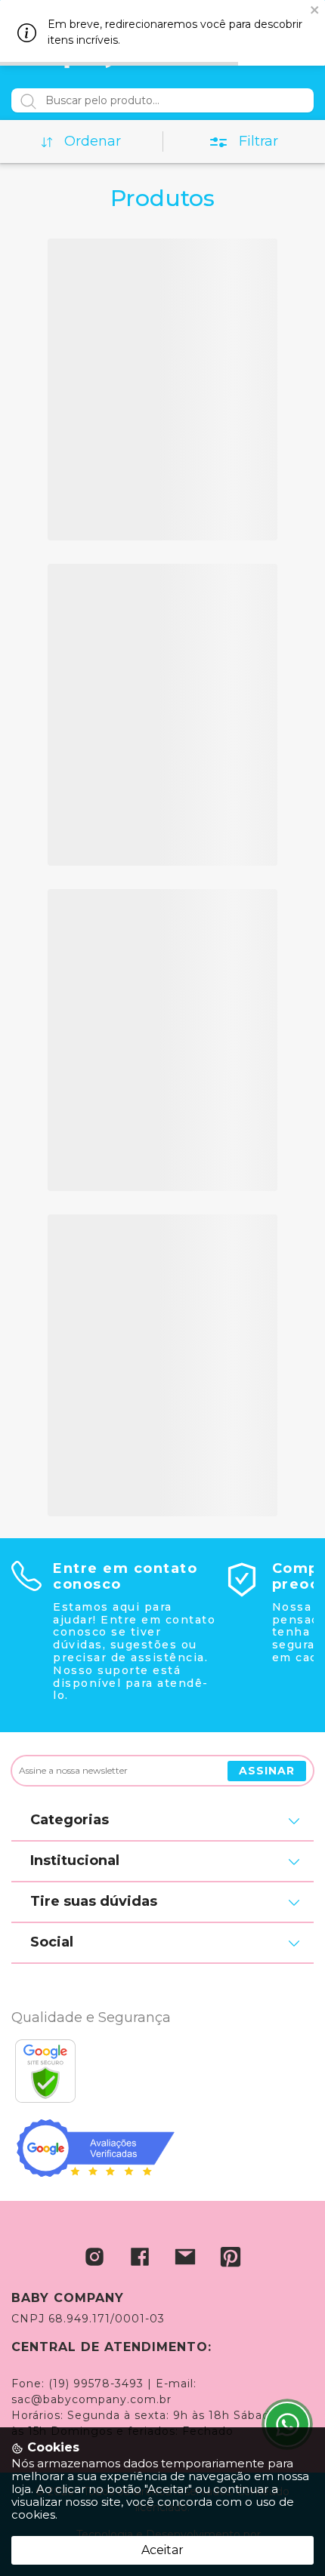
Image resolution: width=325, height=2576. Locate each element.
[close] (315, 9)
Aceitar (162, 2550)
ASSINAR (267, 1771)
